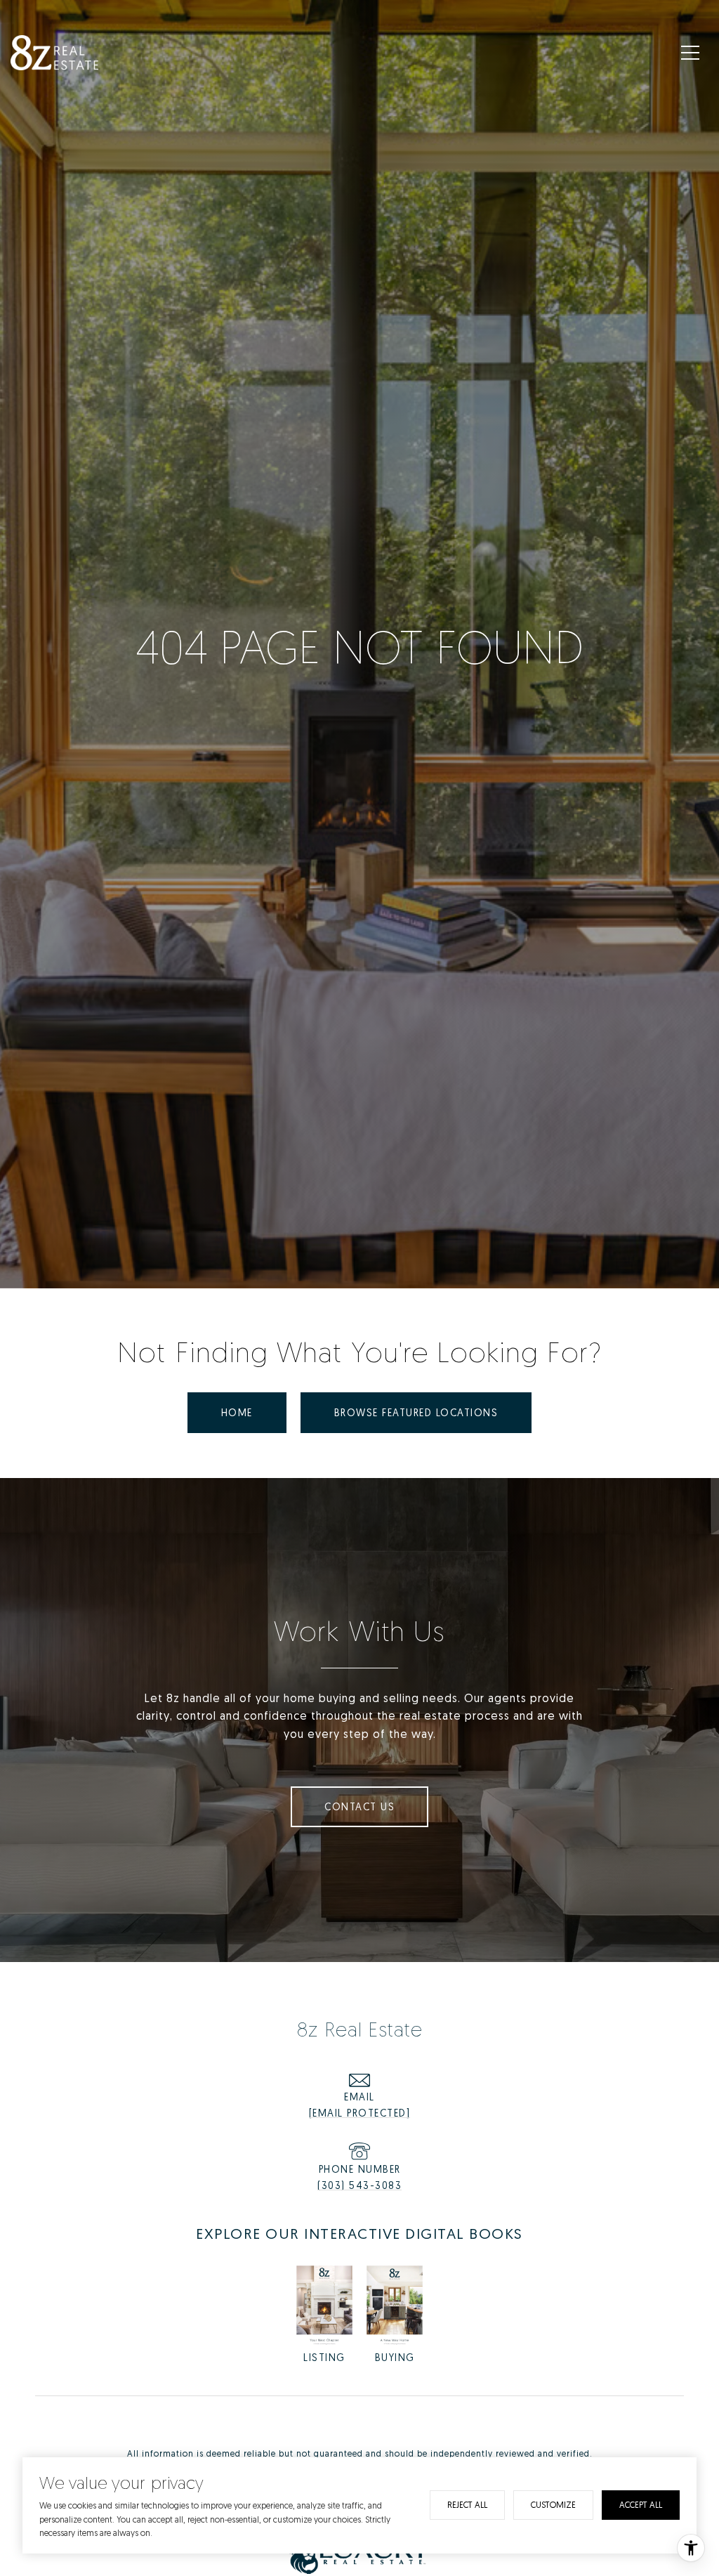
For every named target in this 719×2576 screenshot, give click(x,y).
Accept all (641, 2505)
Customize (553, 2505)
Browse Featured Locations (416, 1412)
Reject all (467, 2505)
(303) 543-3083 (359, 2185)
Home (237, 1412)
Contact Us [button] (359, 1806)
